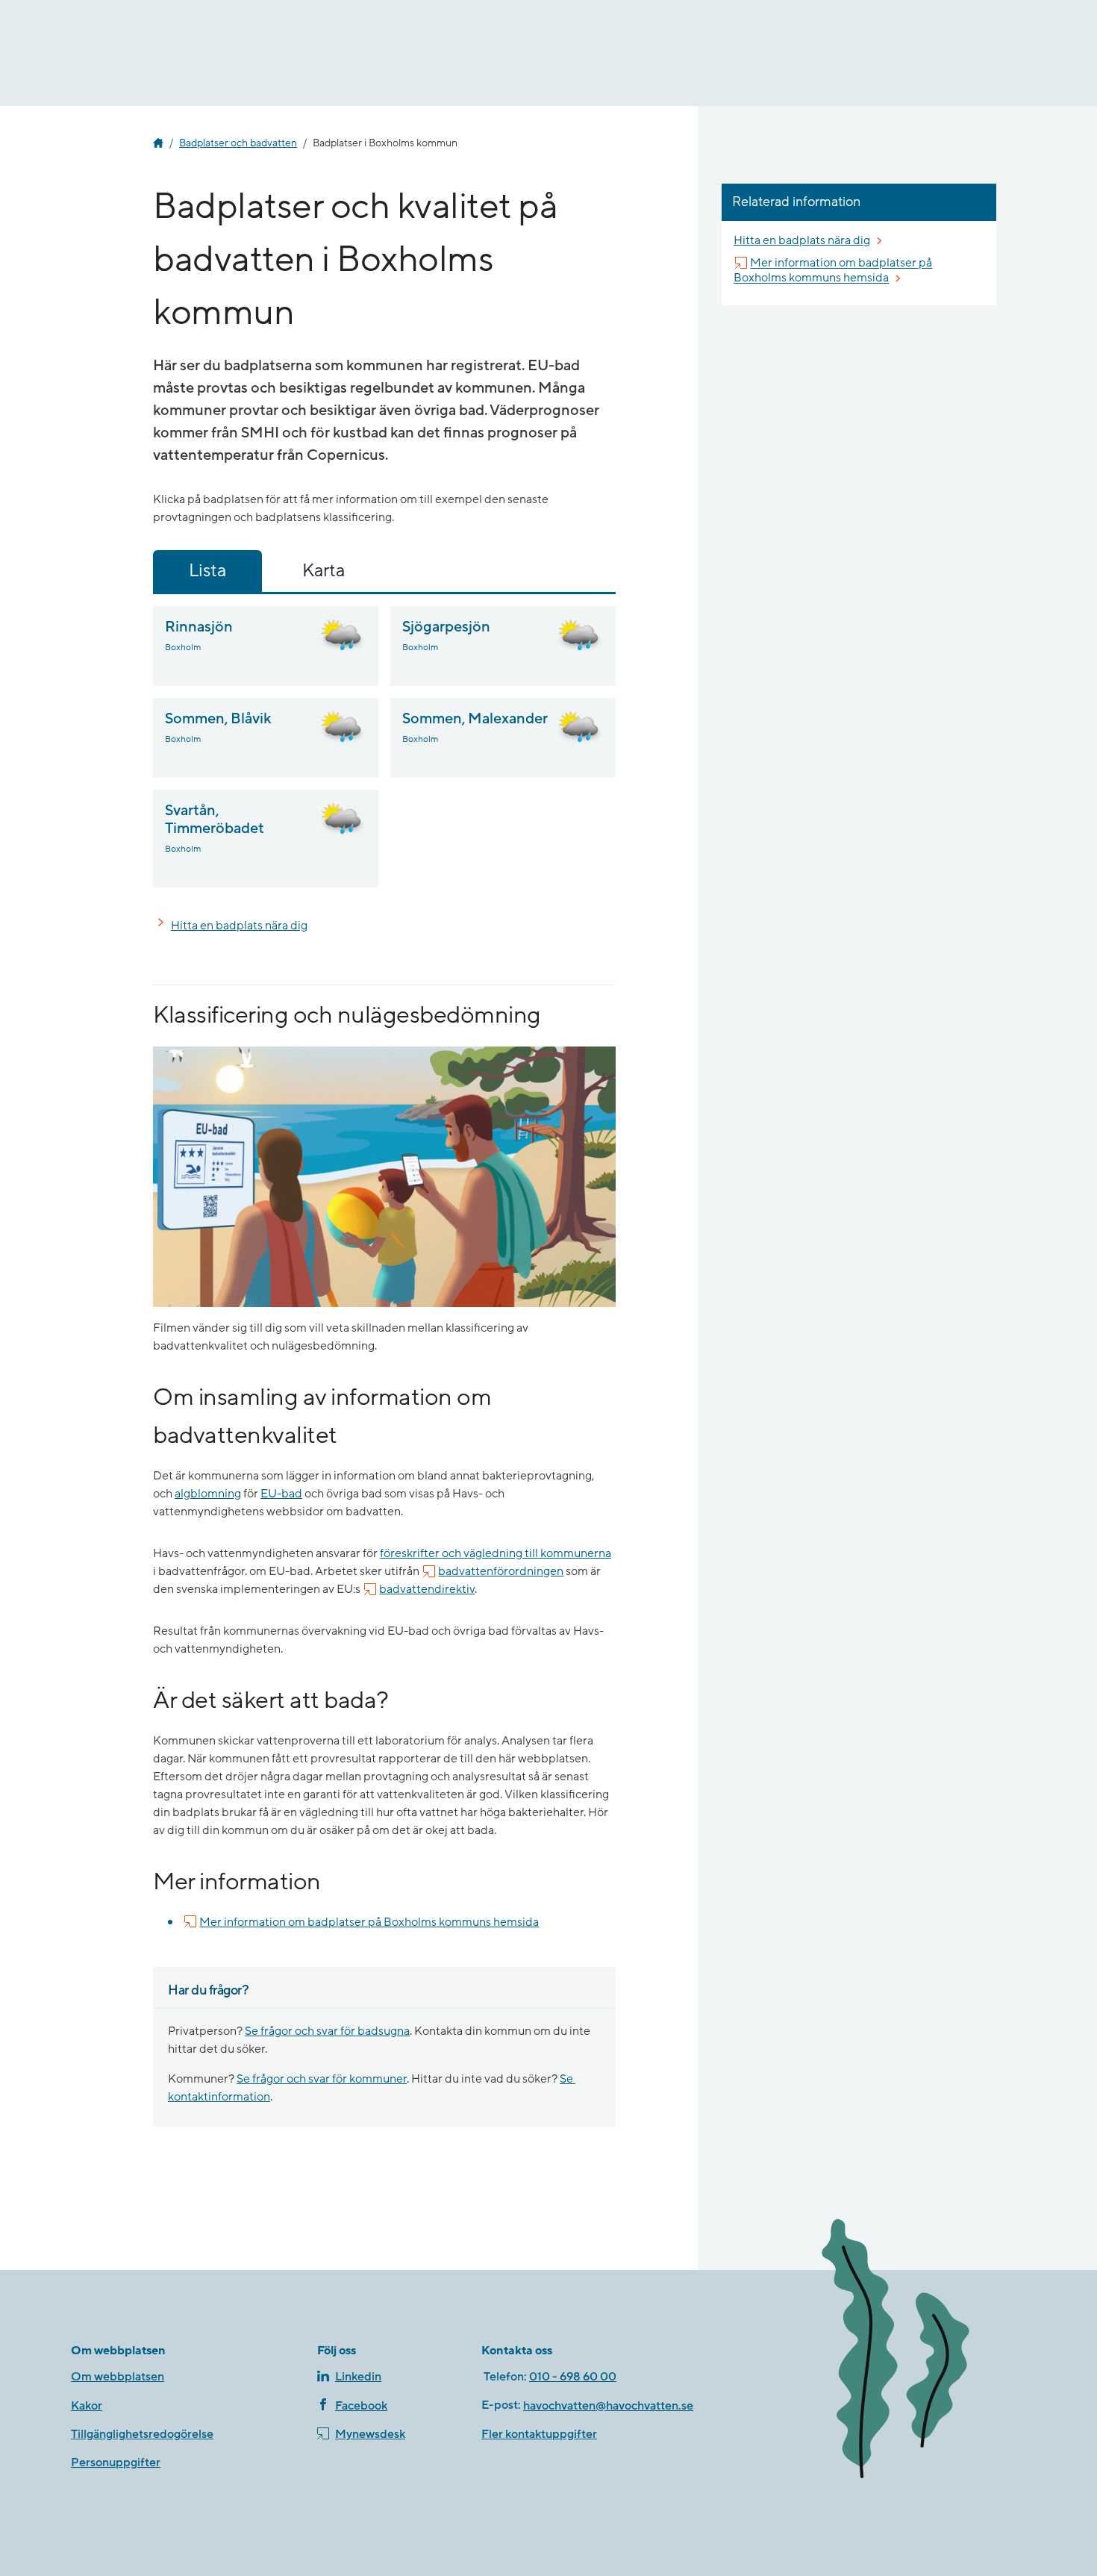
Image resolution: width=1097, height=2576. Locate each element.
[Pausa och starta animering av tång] (918, 2352)
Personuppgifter (116, 2463)
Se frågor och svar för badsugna (327, 2031)
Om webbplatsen (118, 2377)
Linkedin (358, 2377)
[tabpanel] (384, 747)
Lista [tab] (207, 571)
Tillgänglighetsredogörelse (142, 2434)
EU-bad (281, 1494)
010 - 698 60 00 (573, 2377)
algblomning (208, 1494)
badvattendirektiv (427, 1589)
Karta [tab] (324, 571)
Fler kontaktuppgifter (539, 2434)
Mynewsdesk (370, 2434)
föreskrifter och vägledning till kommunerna (496, 1553)
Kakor (87, 2406)
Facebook (361, 2406)
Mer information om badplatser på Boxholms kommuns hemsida (369, 1922)
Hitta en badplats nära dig (239, 926)
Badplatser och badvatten (238, 143)
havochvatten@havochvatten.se (608, 2406)
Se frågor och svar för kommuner (322, 2079)
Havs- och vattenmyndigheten (158, 143)
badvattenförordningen (501, 1571)
